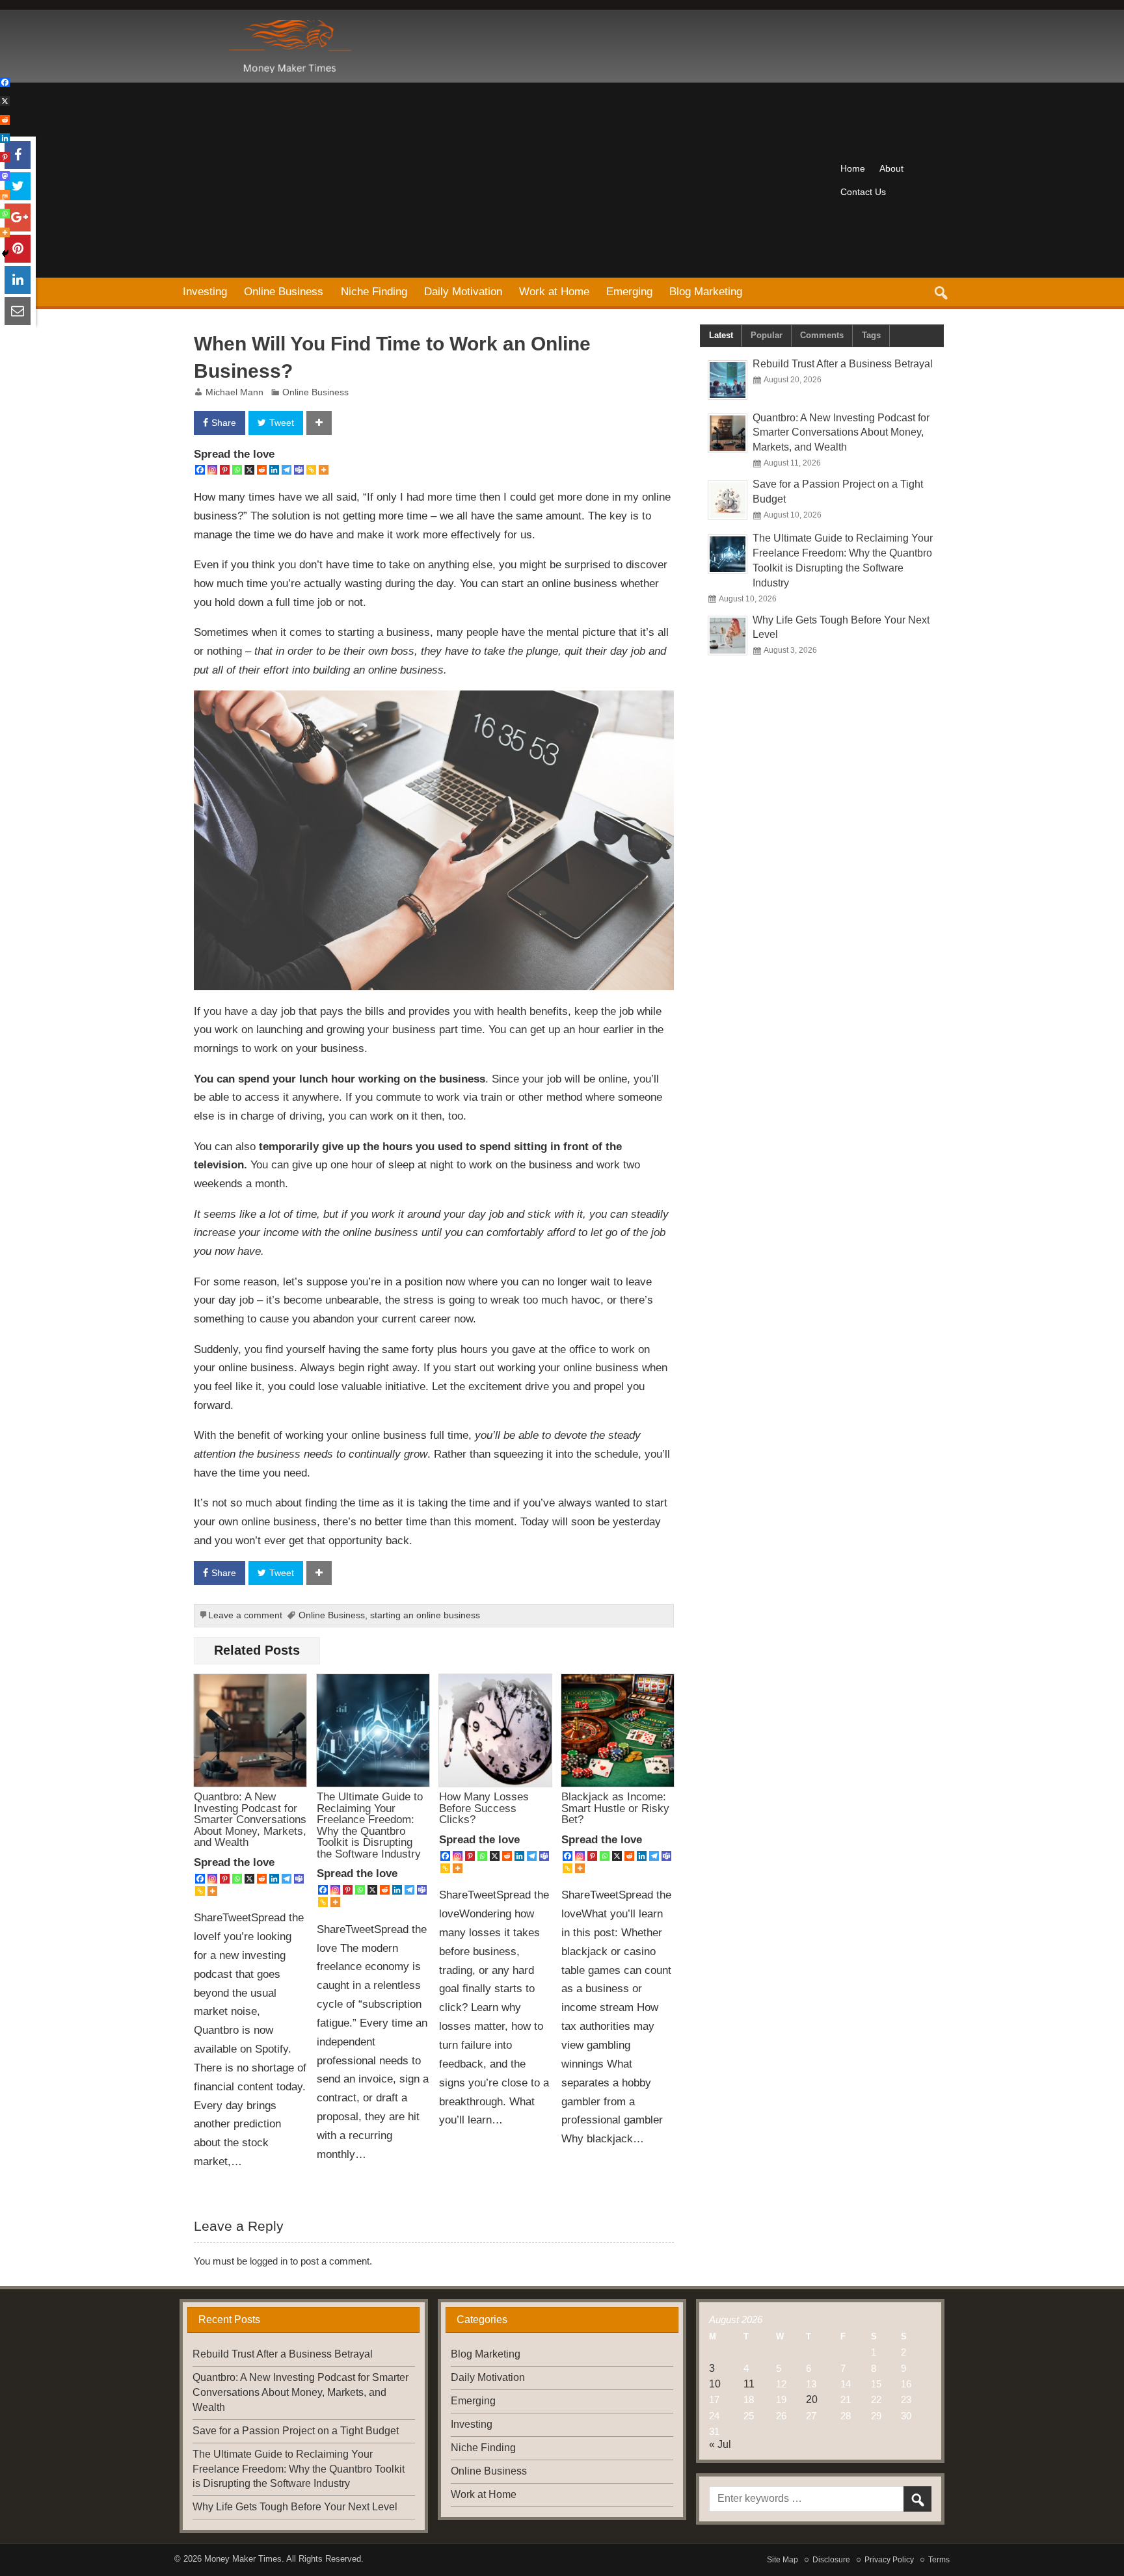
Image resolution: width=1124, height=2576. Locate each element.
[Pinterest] (225, 470)
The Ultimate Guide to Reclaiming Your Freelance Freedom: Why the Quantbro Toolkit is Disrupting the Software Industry (370, 1825)
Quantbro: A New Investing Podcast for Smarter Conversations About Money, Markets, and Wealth (250, 1819)
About (891, 168)
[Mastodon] (5, 176)
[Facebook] (200, 470)
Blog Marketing (706, 291)
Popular (767, 335)
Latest (721, 335)
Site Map (783, 2560)
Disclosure (831, 2560)
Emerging (629, 291)
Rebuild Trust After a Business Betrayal (843, 364)
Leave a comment (245, 1615)
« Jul (720, 2444)
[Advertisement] (504, 180)
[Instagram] (212, 470)
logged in (269, 2261)
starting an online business (425, 1615)
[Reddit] (262, 470)
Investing (205, 291)
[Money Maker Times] (288, 25)
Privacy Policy (889, 2560)
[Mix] (5, 195)
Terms (939, 2560)
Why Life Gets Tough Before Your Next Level (295, 2507)
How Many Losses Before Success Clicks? (484, 1808)
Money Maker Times (243, 2559)
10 (715, 2384)
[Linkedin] (274, 470)
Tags (871, 335)
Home (853, 168)
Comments (822, 335)
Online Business (284, 291)
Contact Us (863, 192)
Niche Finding (374, 291)
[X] (249, 470)
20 (812, 2399)
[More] (324, 470)
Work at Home (554, 291)
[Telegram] (287, 470)
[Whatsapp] (237, 470)
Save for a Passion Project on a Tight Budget (296, 2431)
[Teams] (299, 470)
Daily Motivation (463, 291)
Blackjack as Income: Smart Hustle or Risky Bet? (615, 1808)
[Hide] (5, 254)
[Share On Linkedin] (18, 280)
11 (749, 2384)
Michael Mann (234, 392)
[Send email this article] (18, 311)
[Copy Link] (311, 470)
